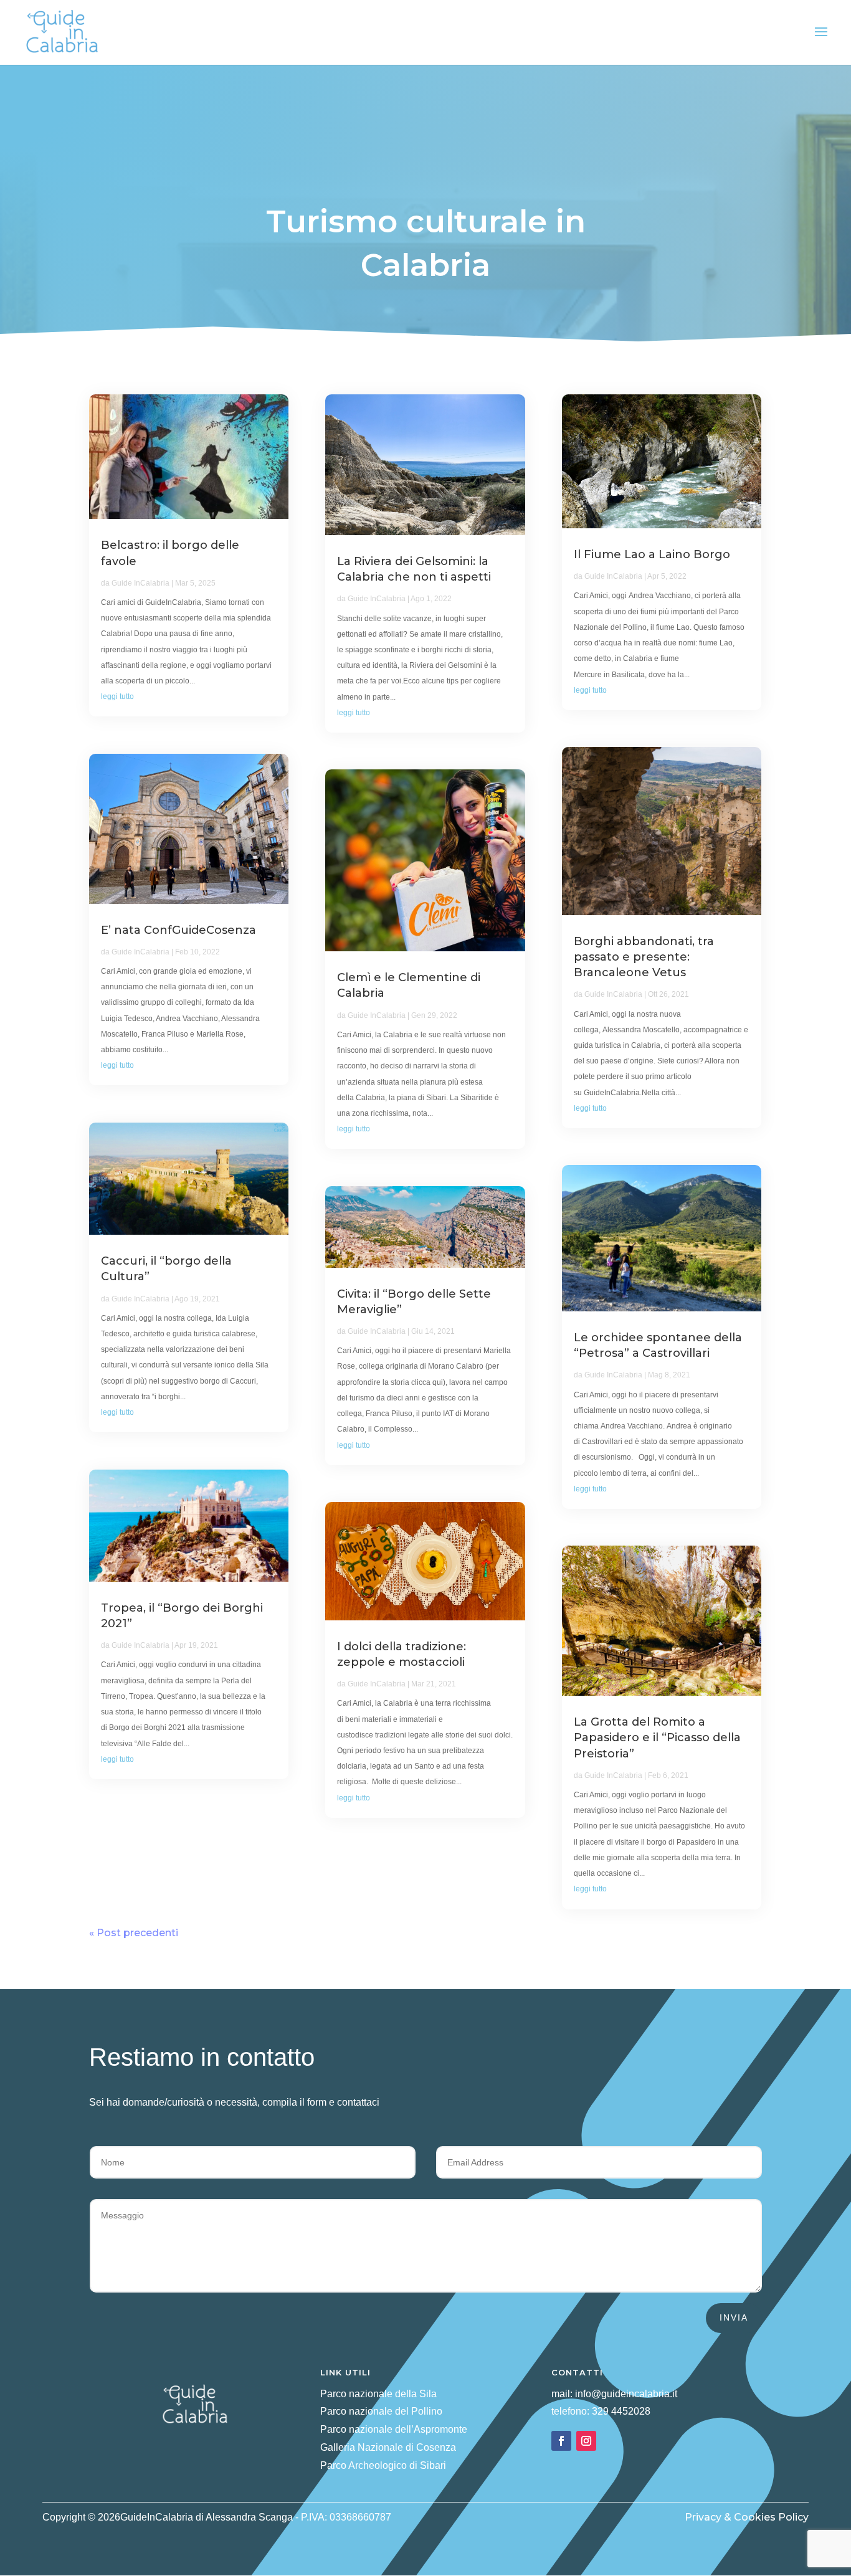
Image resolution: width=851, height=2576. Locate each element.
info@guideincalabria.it (626, 2394)
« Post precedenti (134, 1933)
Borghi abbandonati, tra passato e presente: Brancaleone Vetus (644, 957)
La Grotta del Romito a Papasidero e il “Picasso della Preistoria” (657, 1737)
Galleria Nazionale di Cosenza (388, 2447)
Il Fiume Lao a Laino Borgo (652, 554)
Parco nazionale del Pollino (381, 2411)
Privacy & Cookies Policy (747, 2517)
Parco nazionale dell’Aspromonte (394, 2429)
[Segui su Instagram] (586, 2441)
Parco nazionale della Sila (378, 2394)
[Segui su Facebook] (561, 2441)
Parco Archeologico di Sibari (383, 2465)
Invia (734, 2317)
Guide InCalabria (140, 583)
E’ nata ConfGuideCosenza (178, 930)
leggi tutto (117, 696)
